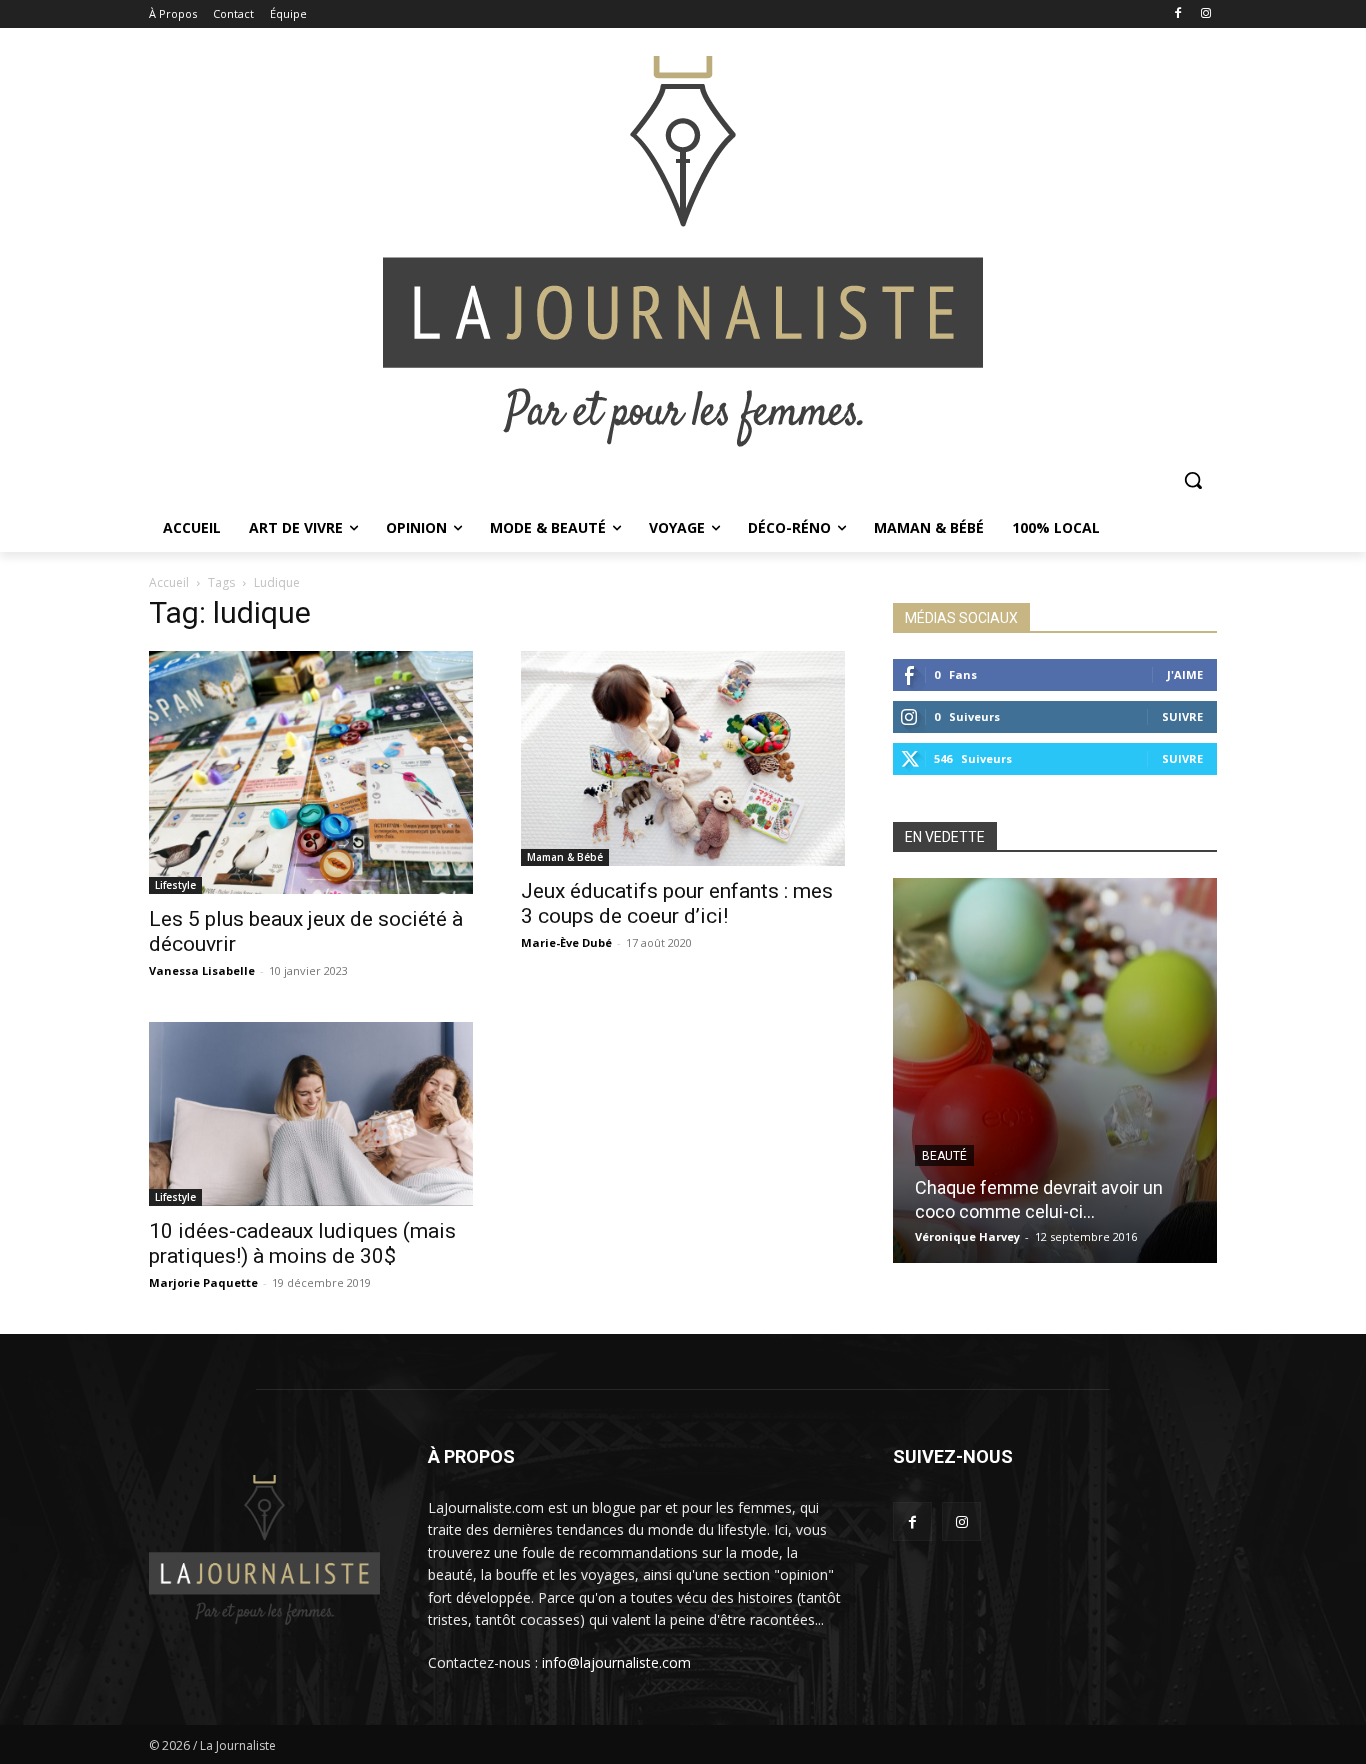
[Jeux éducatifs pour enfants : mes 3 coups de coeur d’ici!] (683, 758)
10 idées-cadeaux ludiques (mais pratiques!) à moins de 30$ (302, 1243)
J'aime (1185, 674)
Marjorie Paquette (203, 1282)
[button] (1193, 480)
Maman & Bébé (565, 857)
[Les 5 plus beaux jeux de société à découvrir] (311, 772)
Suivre (1182, 716)
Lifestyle (175, 885)
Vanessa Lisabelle (202, 970)
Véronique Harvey (967, 1236)
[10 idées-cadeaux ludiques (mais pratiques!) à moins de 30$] (311, 1114)
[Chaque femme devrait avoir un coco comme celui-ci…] (1055, 1070)
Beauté (944, 1156)
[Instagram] (1205, 14)
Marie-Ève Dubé (566, 942)
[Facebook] (1177, 14)
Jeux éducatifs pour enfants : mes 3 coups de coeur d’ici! (677, 903)
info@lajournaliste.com (616, 1662)
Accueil (169, 582)
